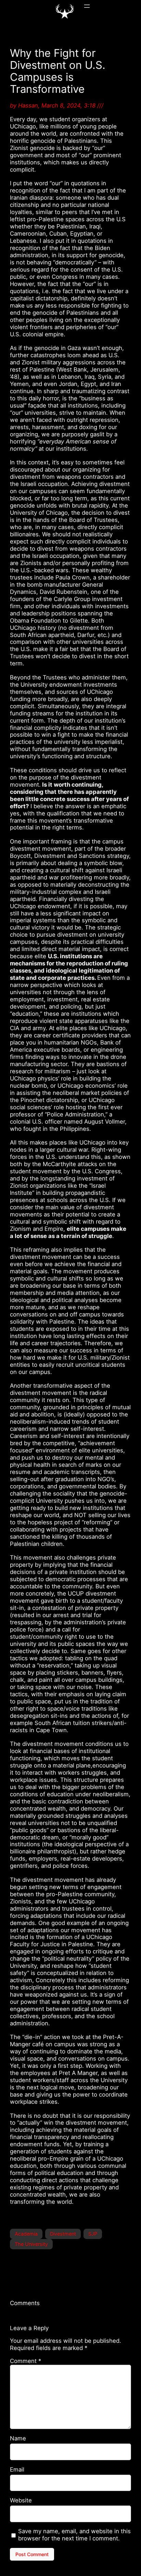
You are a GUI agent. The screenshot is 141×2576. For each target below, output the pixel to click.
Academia (26, 2234)
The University (31, 2244)
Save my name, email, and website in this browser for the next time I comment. (74, 2535)
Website (21, 2500)
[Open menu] (87, 6)
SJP (93, 2234)
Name (18, 2438)
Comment (25, 2361)
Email (17, 2469)
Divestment (63, 2234)
